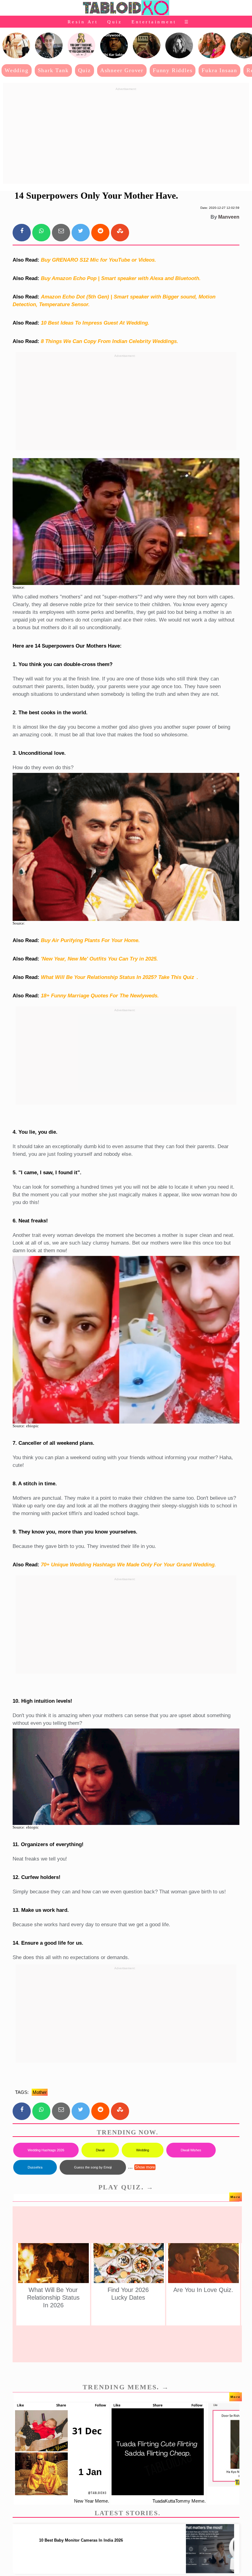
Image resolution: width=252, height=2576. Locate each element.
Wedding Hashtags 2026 (46, 2150)
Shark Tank (53, 70)
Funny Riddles (173, 70)
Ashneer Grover (122, 70)
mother (40, 2092)
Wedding (17, 70)
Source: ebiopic (26, 1426)
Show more (145, 2167)
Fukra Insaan (219, 70)
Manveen (229, 217)
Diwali (100, 2150)
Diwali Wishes (191, 2150)
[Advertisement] (126, 136)
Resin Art (83, 22)
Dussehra (35, 2167)
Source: (19, 587)
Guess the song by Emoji (93, 2167)
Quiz (115, 22)
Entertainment (154, 22)
